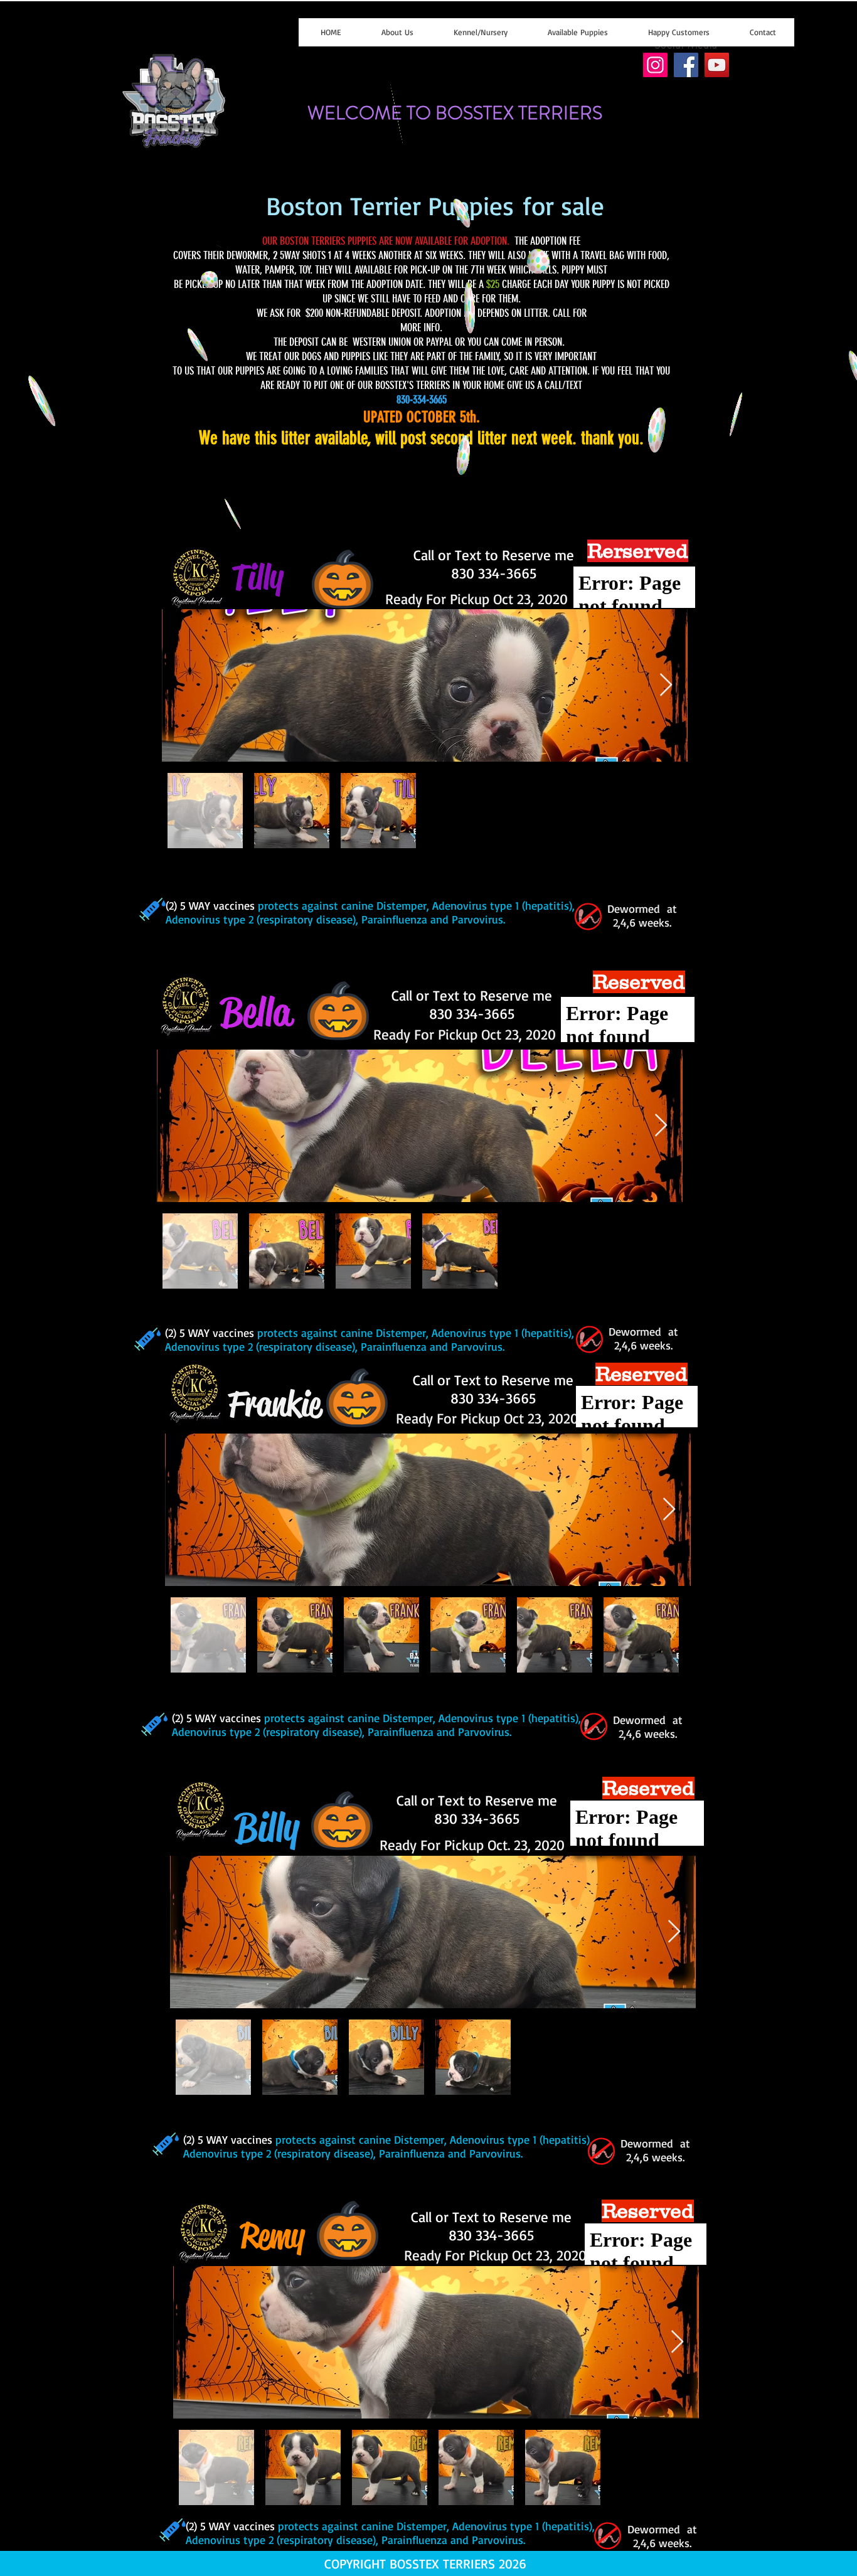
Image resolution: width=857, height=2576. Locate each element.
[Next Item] (666, 685)
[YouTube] (717, 65)
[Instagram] (655, 65)
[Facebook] (686, 65)
